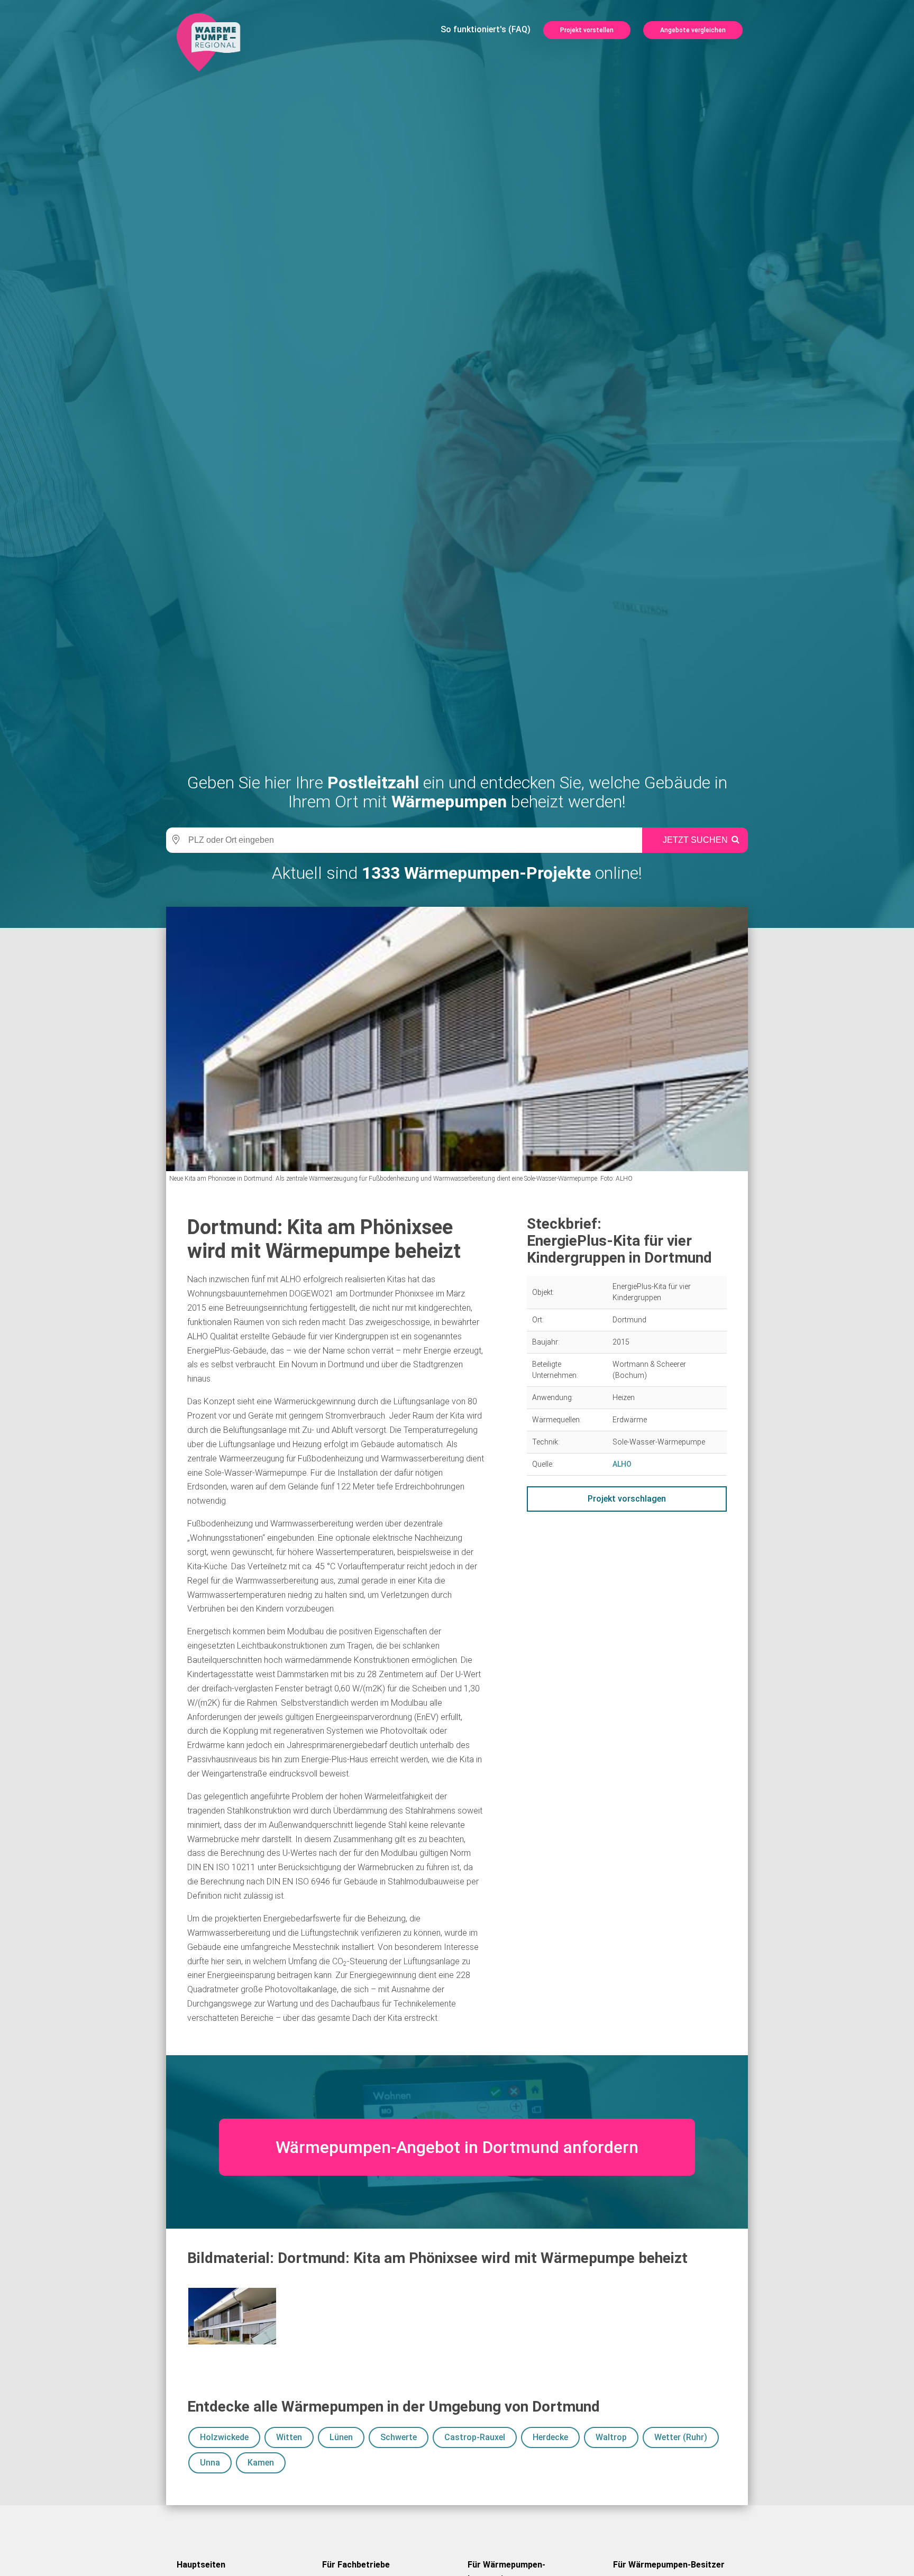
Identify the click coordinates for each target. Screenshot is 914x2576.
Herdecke (550, 2437)
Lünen (341, 2437)
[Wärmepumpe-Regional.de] (208, 42)
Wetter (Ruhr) (681, 2437)
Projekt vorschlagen (627, 1499)
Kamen (261, 2463)
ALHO (622, 1464)
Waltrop (611, 2437)
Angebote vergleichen (693, 30)
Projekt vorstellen (587, 30)
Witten (289, 2437)
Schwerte (399, 2437)
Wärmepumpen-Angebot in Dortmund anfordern (457, 2147)
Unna (210, 2463)
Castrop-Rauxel (475, 2437)
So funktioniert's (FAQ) (486, 29)
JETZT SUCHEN (695, 840)
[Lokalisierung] (174, 840)
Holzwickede (224, 2437)
